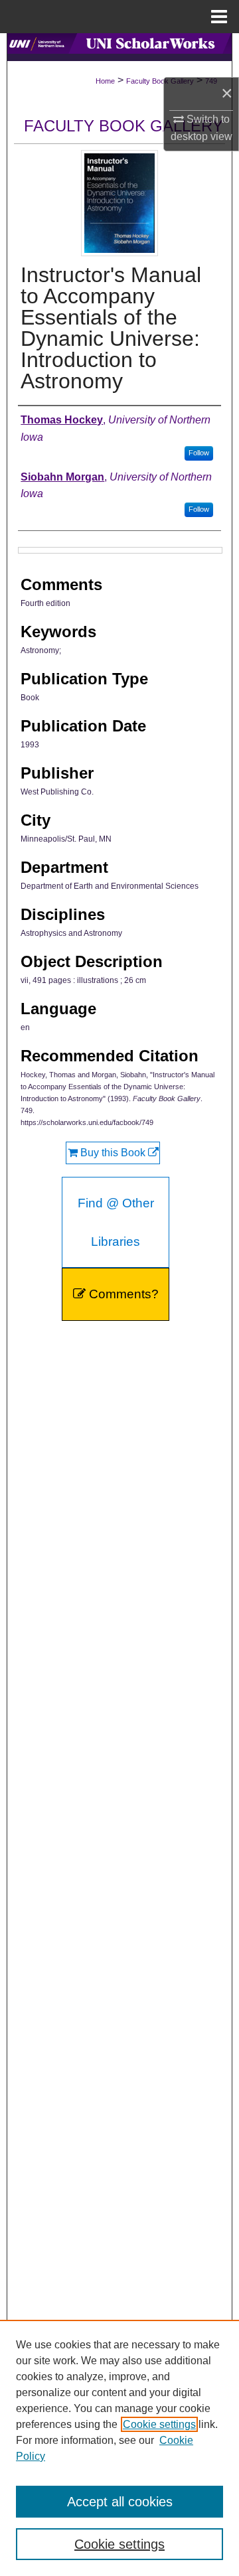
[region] (119, 2448)
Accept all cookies (120, 2502)
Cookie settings (159, 2424)
